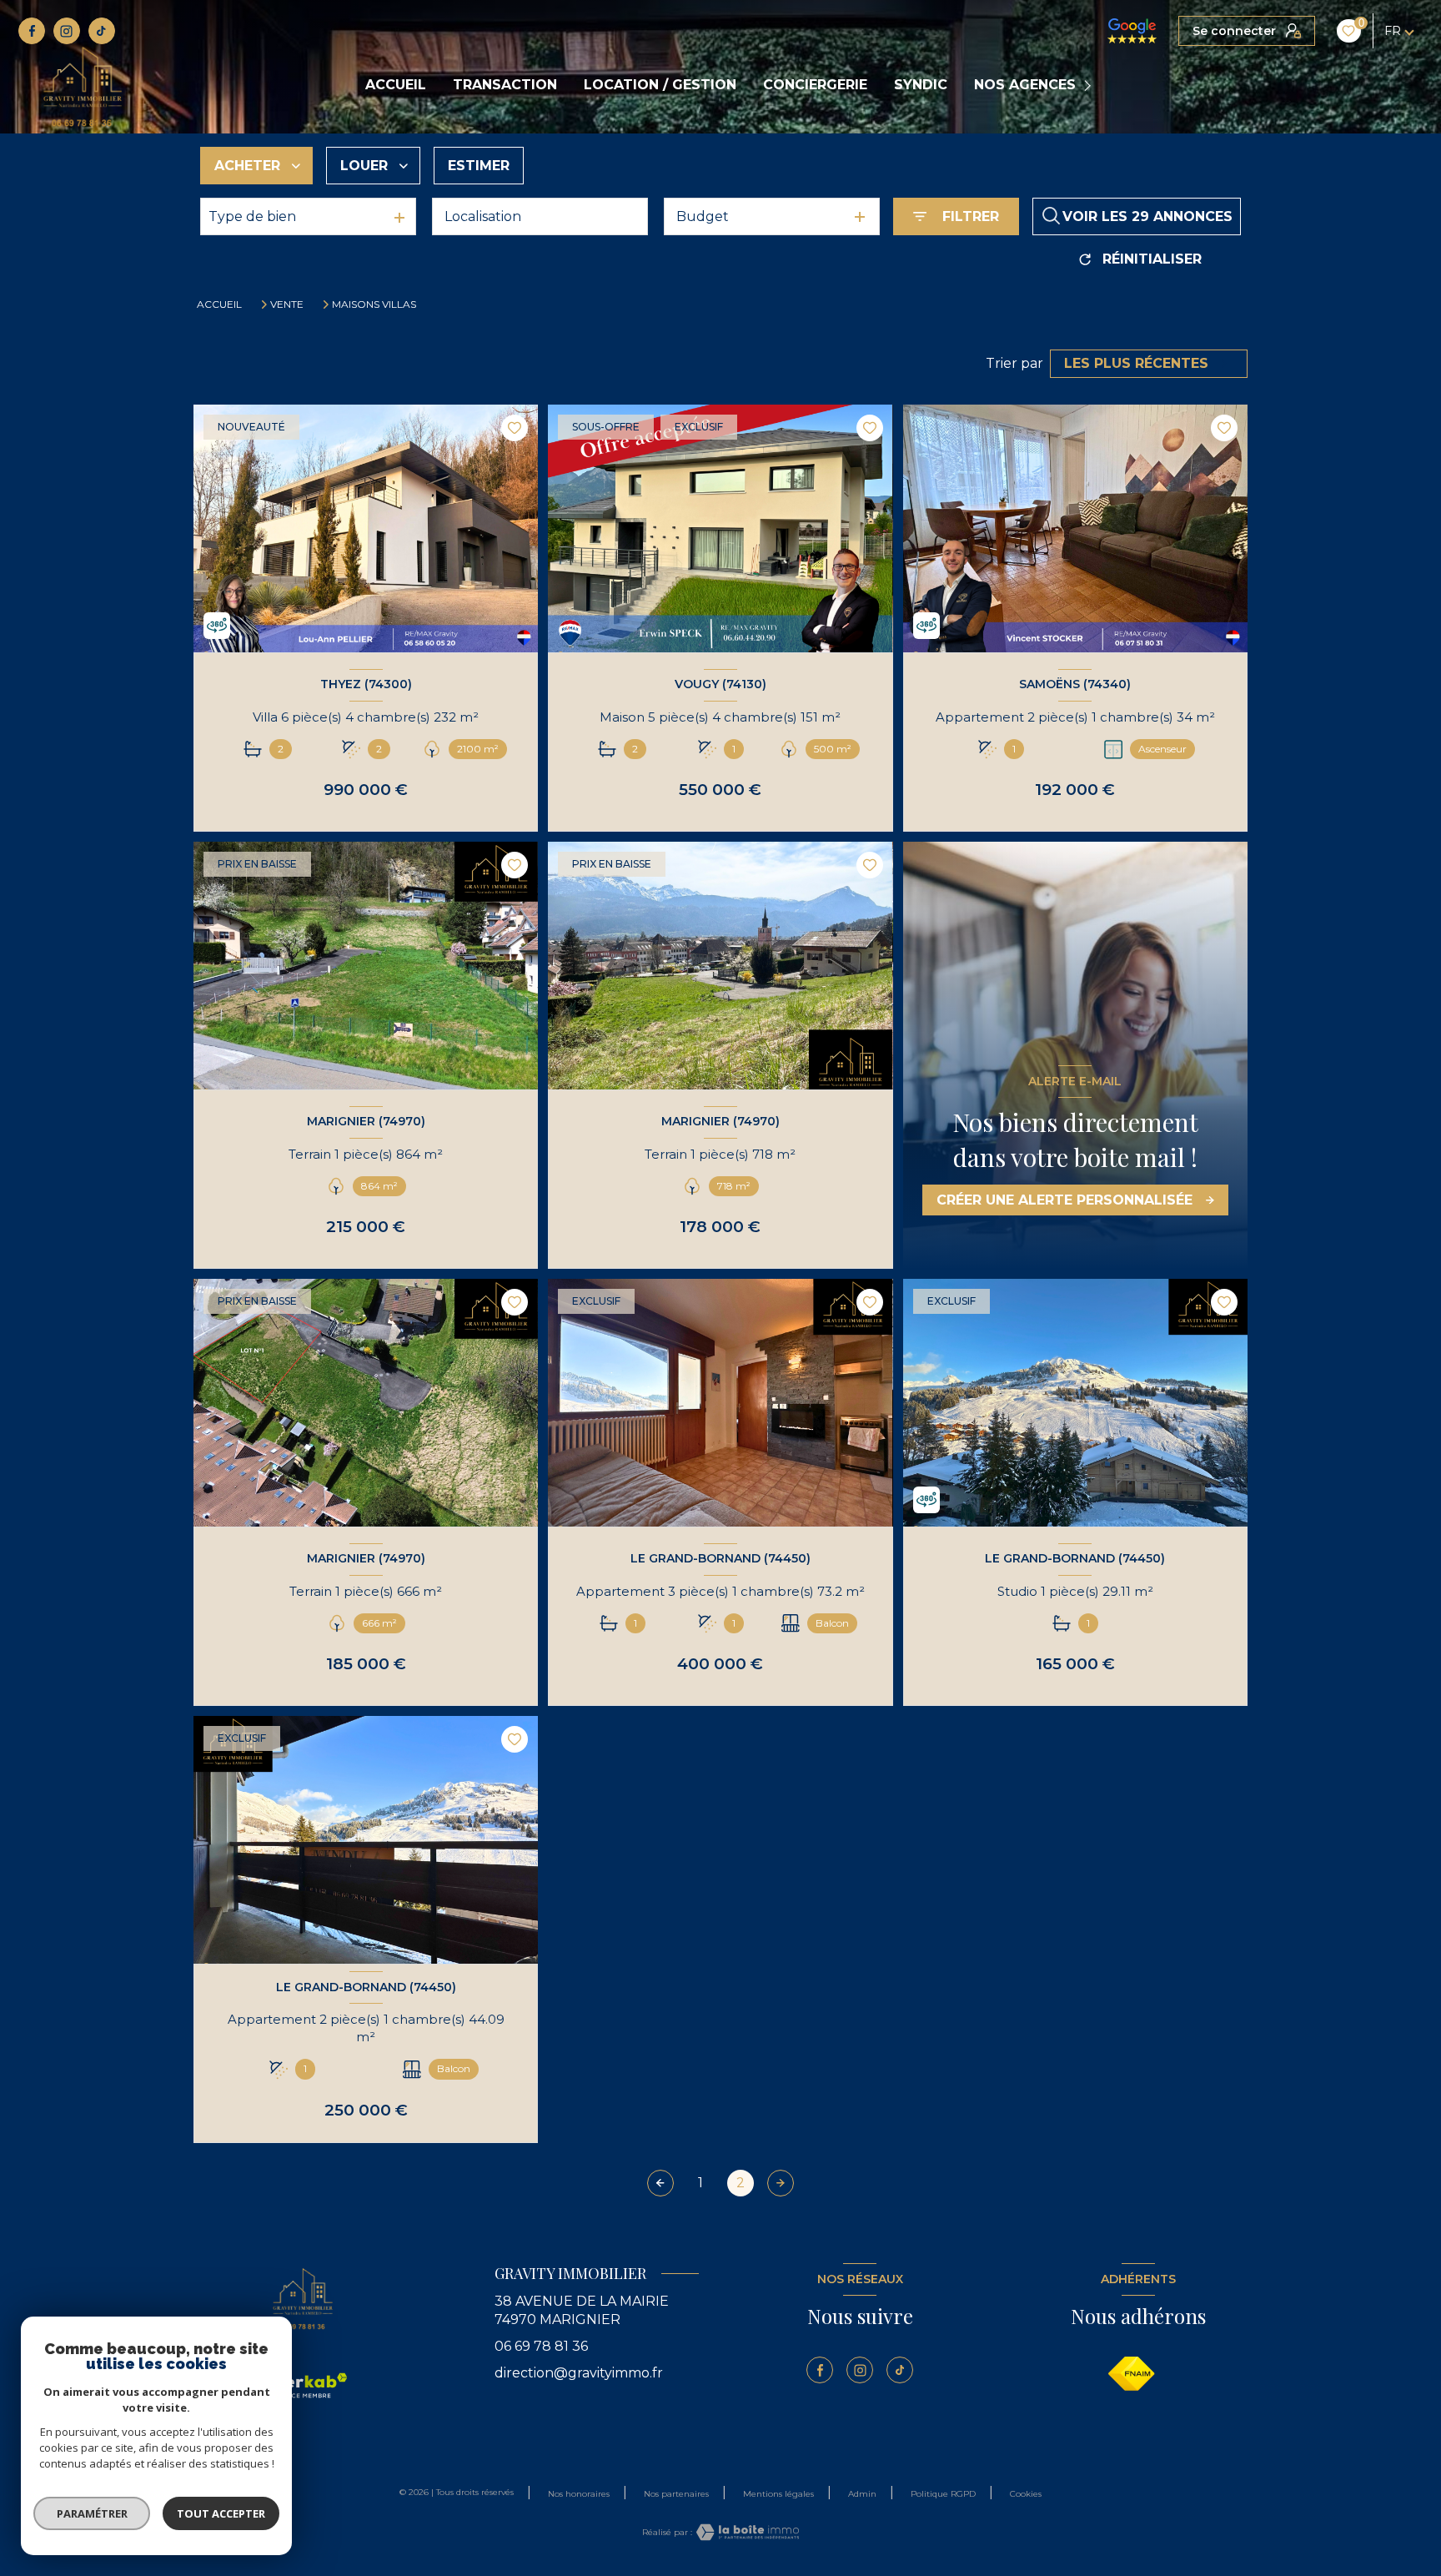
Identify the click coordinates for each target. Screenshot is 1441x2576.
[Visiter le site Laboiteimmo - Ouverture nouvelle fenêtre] (746, 2532)
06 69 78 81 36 (541, 2346)
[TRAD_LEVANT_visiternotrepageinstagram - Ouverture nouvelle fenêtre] (67, 31)
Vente (287, 304)
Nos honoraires (579, 2494)
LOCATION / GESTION (660, 85)
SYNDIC (921, 85)
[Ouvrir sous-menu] (1090, 86)
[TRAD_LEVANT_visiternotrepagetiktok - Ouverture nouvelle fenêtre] (102, 31)
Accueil (396, 85)
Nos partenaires (676, 2494)
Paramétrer (92, 2513)
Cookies (1026, 2494)
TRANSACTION (505, 85)
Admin (862, 2494)
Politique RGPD (943, 2494)
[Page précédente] (660, 2183)
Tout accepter (221, 2513)
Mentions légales (778, 2494)
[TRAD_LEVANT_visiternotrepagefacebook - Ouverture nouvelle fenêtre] (32, 31)
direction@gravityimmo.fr (579, 2373)
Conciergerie (815, 85)
